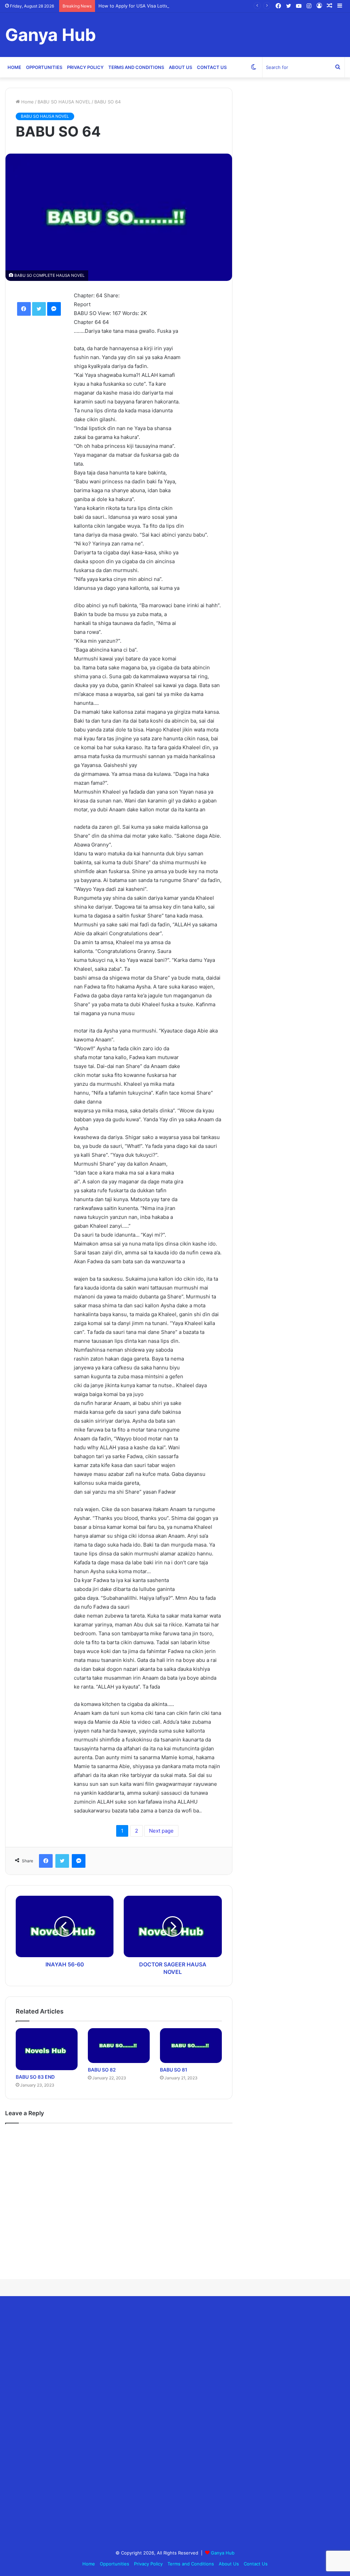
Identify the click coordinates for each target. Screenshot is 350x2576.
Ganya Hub (223, 2553)
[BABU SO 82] (119, 2046)
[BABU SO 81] (191, 2046)
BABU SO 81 (174, 2070)
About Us (180, 67)
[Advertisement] (56, 2424)
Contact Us (212, 67)
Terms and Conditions (136, 67)
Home (14, 67)
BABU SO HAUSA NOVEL (64, 102)
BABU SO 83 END (35, 2077)
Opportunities (44, 67)
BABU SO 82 (102, 2070)
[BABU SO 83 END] (47, 2049)
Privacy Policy (85, 67)
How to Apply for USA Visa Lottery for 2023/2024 (152, 6)
